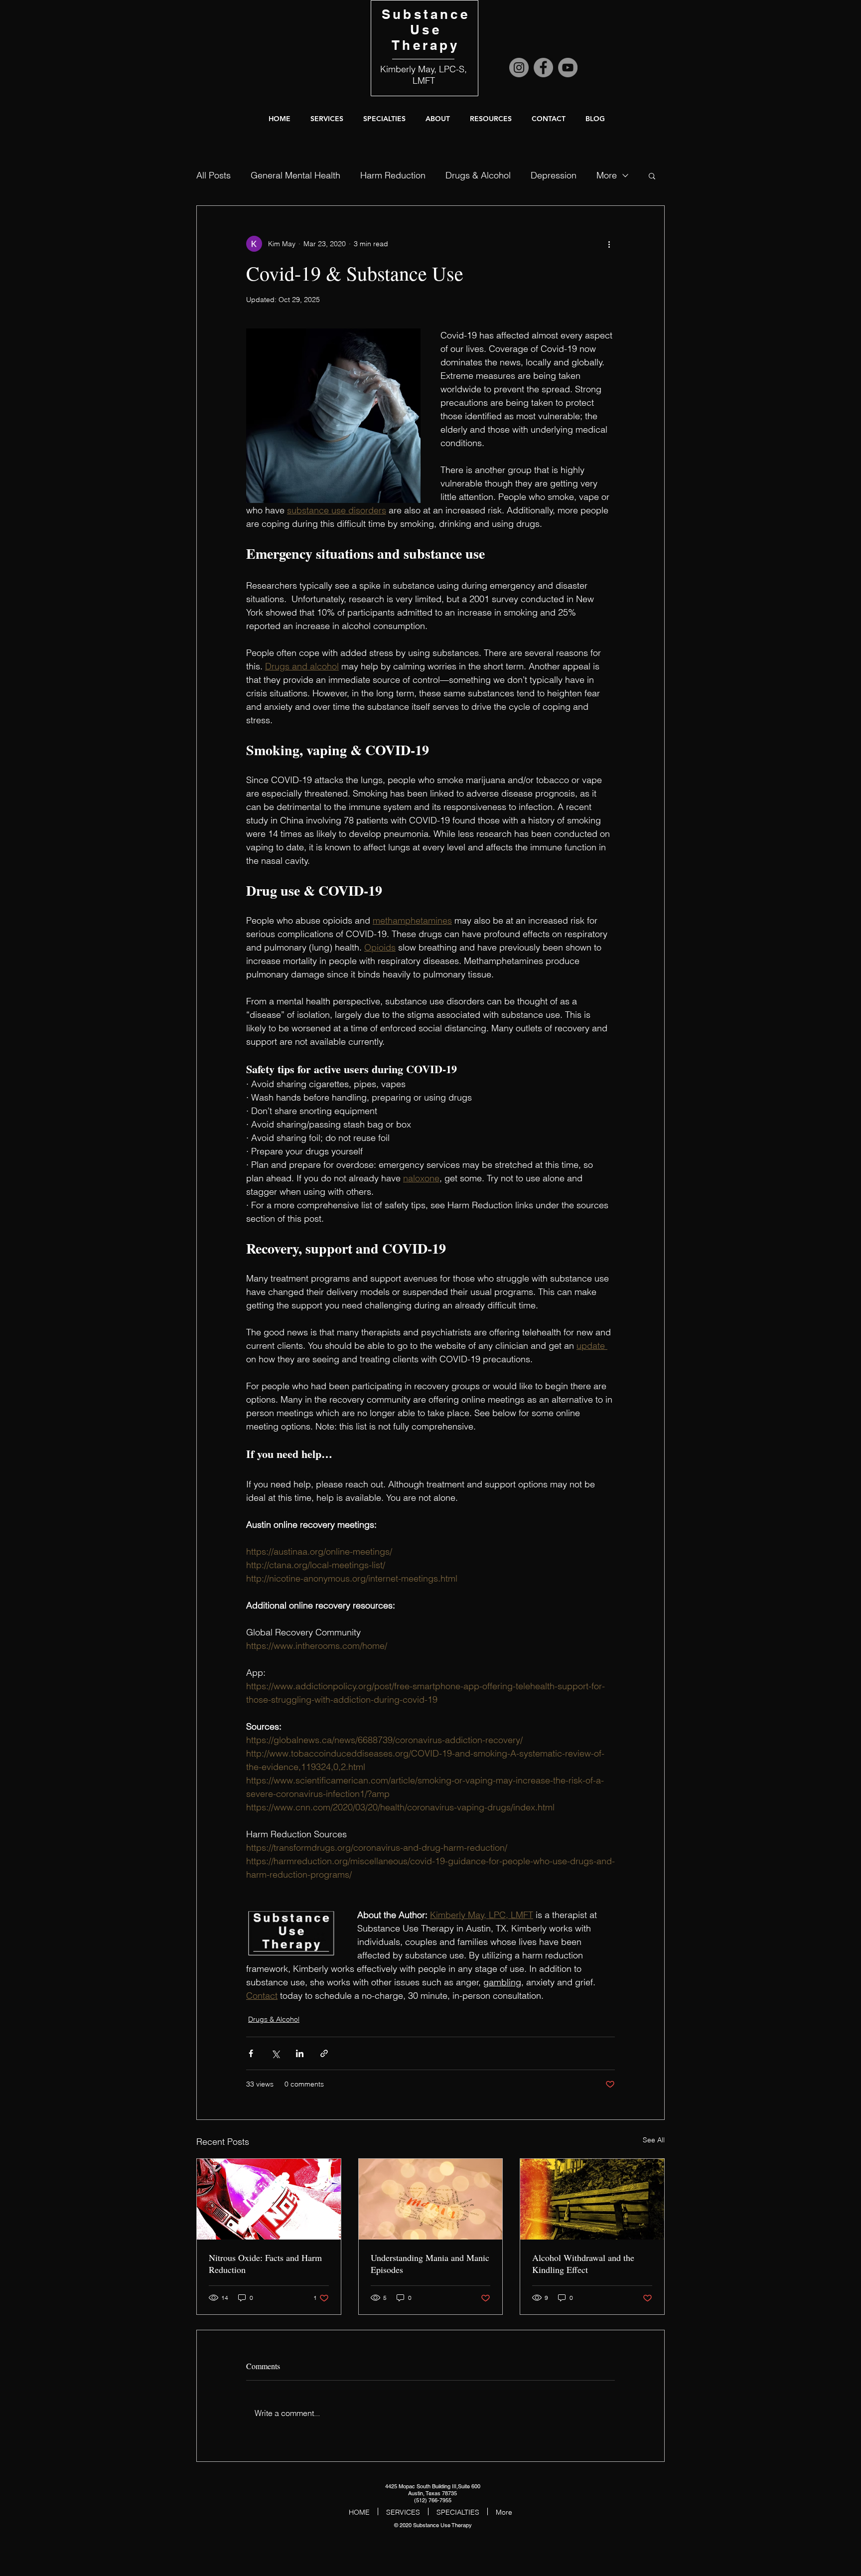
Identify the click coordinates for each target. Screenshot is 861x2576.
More (607, 175)
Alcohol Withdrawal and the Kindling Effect (583, 2263)
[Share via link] (324, 2053)
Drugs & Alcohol (478, 175)
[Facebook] (543, 68)
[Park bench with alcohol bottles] (592, 2199)
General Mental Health (295, 175)
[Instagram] (519, 68)
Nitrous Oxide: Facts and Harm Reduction (265, 2263)
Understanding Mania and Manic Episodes (430, 2263)
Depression (554, 175)
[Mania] (431, 2199)
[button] (438, 119)
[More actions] (609, 244)
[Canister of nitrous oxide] (269, 2199)
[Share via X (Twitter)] (275, 2053)
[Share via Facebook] (251, 2053)
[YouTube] (568, 68)
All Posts (214, 175)
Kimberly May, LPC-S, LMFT (424, 75)
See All (654, 2140)
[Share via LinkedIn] (300, 2053)
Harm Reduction (393, 175)
